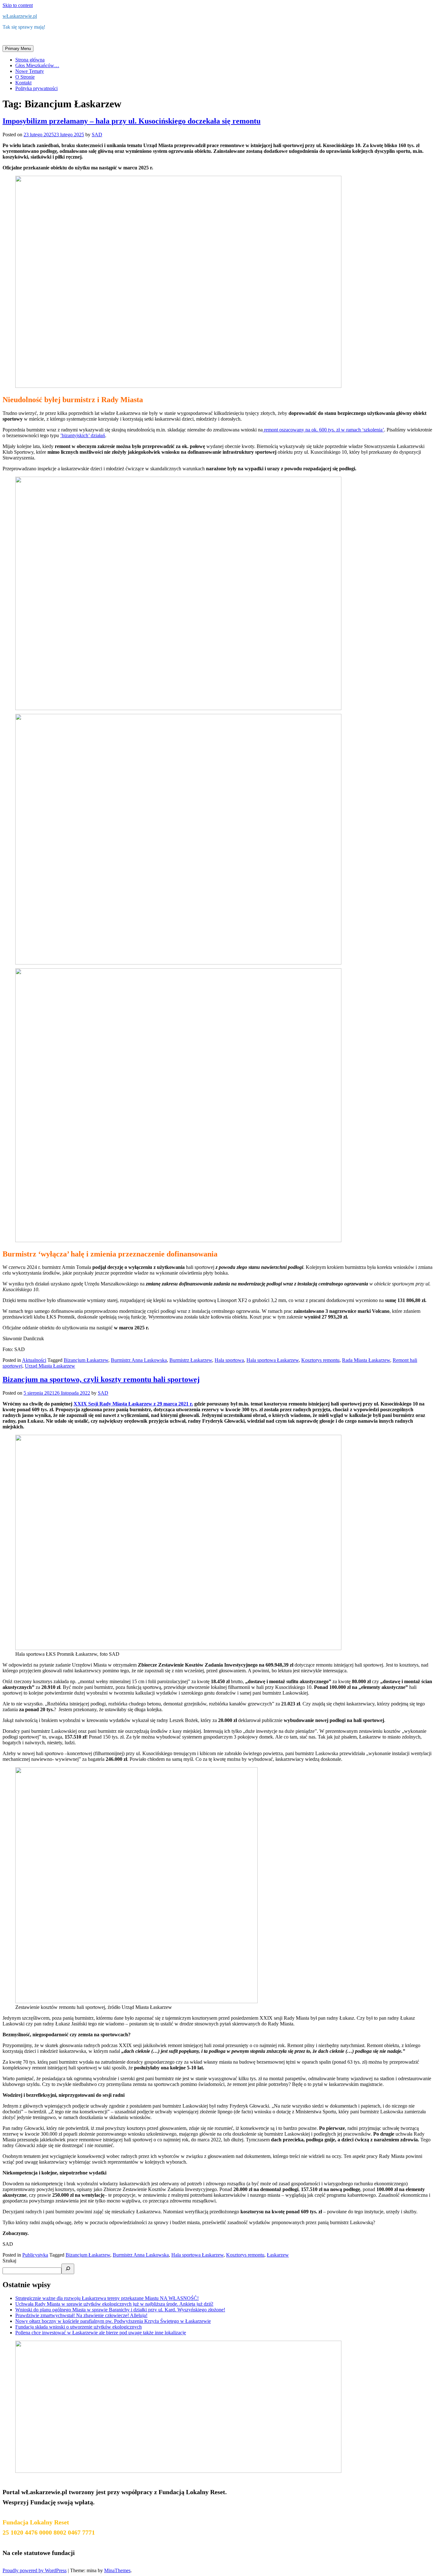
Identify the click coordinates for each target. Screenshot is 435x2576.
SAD (97, 135)
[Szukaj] (68, 2269)
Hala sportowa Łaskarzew (273, 1360)
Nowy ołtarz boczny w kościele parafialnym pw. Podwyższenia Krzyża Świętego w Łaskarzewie (113, 2321)
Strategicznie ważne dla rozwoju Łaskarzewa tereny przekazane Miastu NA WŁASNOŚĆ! (107, 2298)
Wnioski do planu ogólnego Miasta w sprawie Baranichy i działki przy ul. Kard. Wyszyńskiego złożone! (120, 2310)
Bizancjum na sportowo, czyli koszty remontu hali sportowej (101, 1379)
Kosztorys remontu (320, 1360)
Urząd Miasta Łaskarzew (50, 1366)
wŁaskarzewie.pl (20, 16)
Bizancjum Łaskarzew (86, 1360)
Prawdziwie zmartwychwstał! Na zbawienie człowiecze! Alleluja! (81, 2315)
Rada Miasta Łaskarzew (366, 1360)
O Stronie (25, 77)
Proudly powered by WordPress (35, 2570)
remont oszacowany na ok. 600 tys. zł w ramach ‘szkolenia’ (323, 430)
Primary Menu (18, 49)
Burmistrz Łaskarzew (191, 1360)
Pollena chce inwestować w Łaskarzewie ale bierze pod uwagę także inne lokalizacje (101, 2333)
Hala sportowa (229, 1360)
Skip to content (18, 5)
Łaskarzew (278, 2255)
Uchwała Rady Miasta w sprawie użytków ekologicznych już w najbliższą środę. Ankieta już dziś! (114, 2304)
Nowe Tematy (30, 71)
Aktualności (34, 1360)
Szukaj (9, 2261)
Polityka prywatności (36, 88)
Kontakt (23, 83)
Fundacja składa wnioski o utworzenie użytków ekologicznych (78, 2327)
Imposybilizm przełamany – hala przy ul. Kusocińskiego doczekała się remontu (132, 121)
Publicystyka (35, 2255)
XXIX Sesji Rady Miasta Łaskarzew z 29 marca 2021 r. (133, 1404)
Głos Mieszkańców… (37, 65)
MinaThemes (117, 2570)
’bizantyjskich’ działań (83, 435)
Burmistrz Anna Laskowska (139, 1360)
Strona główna (30, 60)
